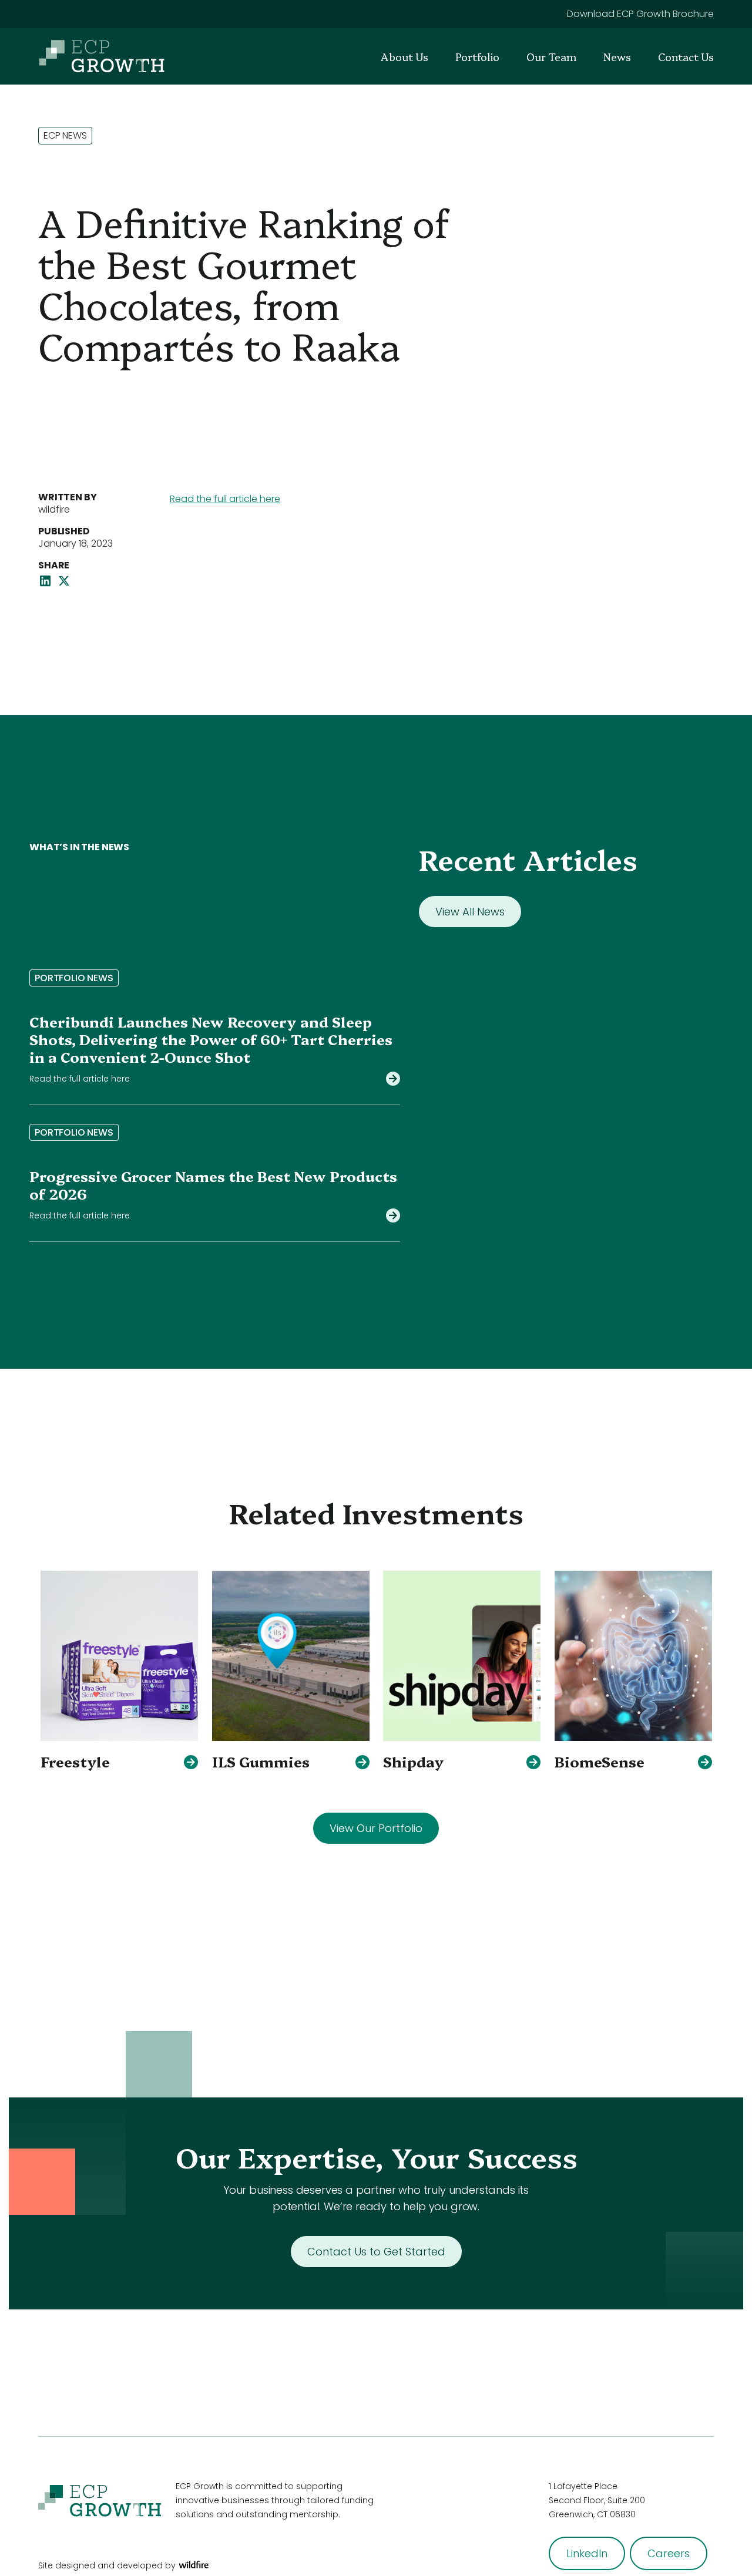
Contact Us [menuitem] (686, 57)
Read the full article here (225, 499)
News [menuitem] (617, 57)
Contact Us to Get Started (376, 2252)
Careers (669, 2553)
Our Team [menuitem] (551, 57)
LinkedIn (587, 2553)
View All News (470, 912)
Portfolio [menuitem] (477, 57)
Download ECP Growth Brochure (640, 14)
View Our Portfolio (376, 1828)
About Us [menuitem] (404, 57)
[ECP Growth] (102, 56)
